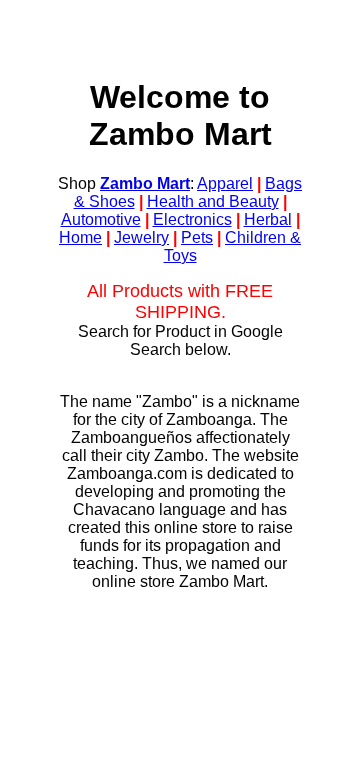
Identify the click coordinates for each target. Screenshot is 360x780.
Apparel (225, 183)
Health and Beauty (213, 201)
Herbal (268, 219)
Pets (197, 237)
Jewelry (141, 237)
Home (80, 237)
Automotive (101, 219)
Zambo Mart (145, 183)
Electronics (192, 219)
